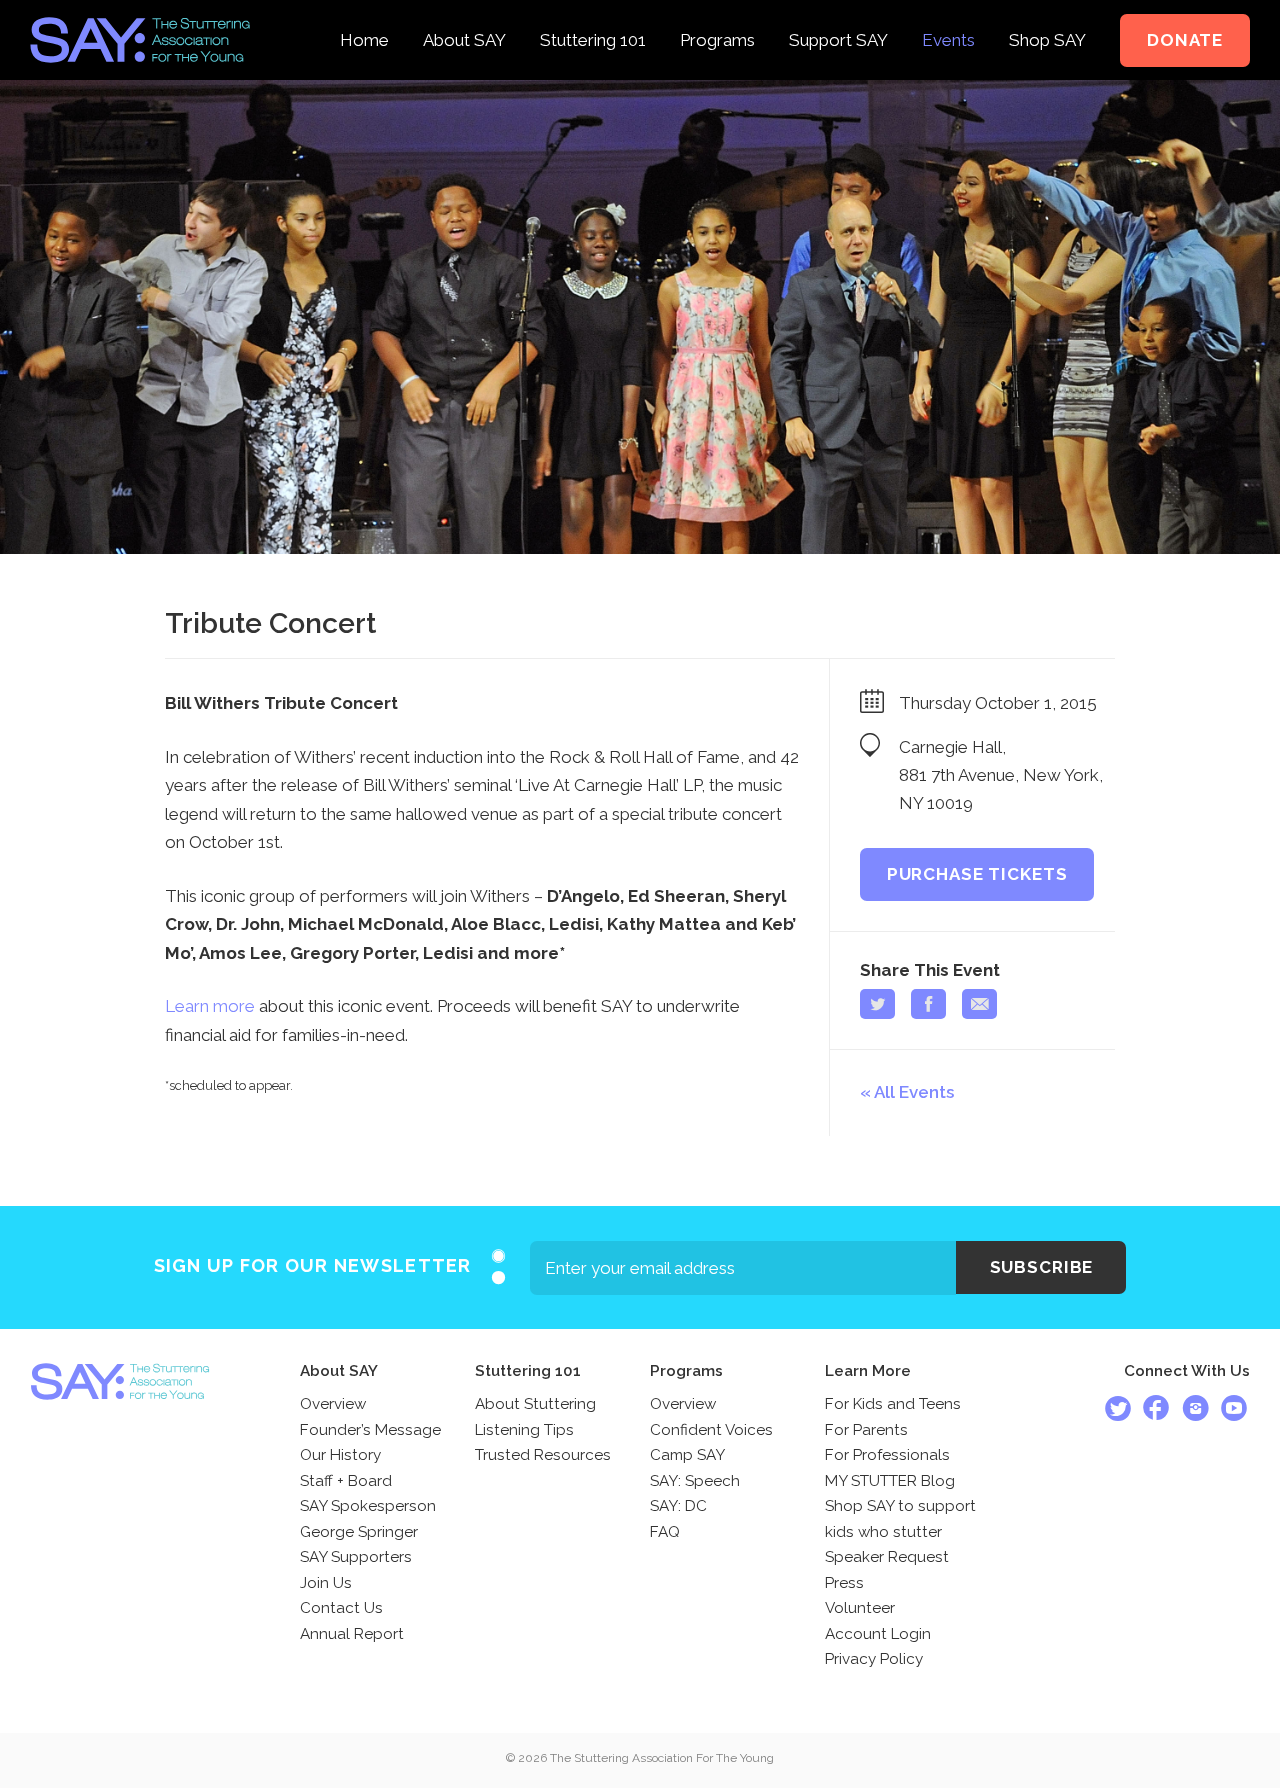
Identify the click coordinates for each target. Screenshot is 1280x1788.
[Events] (948, 14)
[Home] (364, 14)
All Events (914, 1092)
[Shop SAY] (1047, 14)
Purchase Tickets (977, 874)
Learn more (210, 1006)
